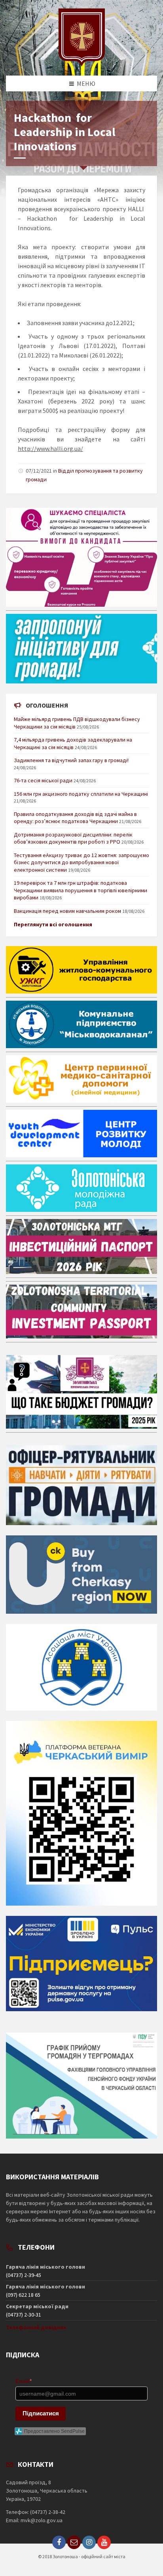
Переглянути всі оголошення (53, 924)
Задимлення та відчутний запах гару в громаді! (71, 760)
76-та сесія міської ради (43, 780)
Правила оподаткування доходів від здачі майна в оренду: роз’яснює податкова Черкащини (75, 818)
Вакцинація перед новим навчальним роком (67, 911)
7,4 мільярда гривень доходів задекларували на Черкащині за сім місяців (73, 743)
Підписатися (41, 2413)
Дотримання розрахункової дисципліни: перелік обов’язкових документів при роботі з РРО (73, 838)
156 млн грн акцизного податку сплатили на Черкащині (81, 794)
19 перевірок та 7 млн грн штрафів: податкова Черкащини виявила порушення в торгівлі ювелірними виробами (81, 890)
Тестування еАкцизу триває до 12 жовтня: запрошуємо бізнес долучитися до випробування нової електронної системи (81, 862)
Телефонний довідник (36, 2327)
